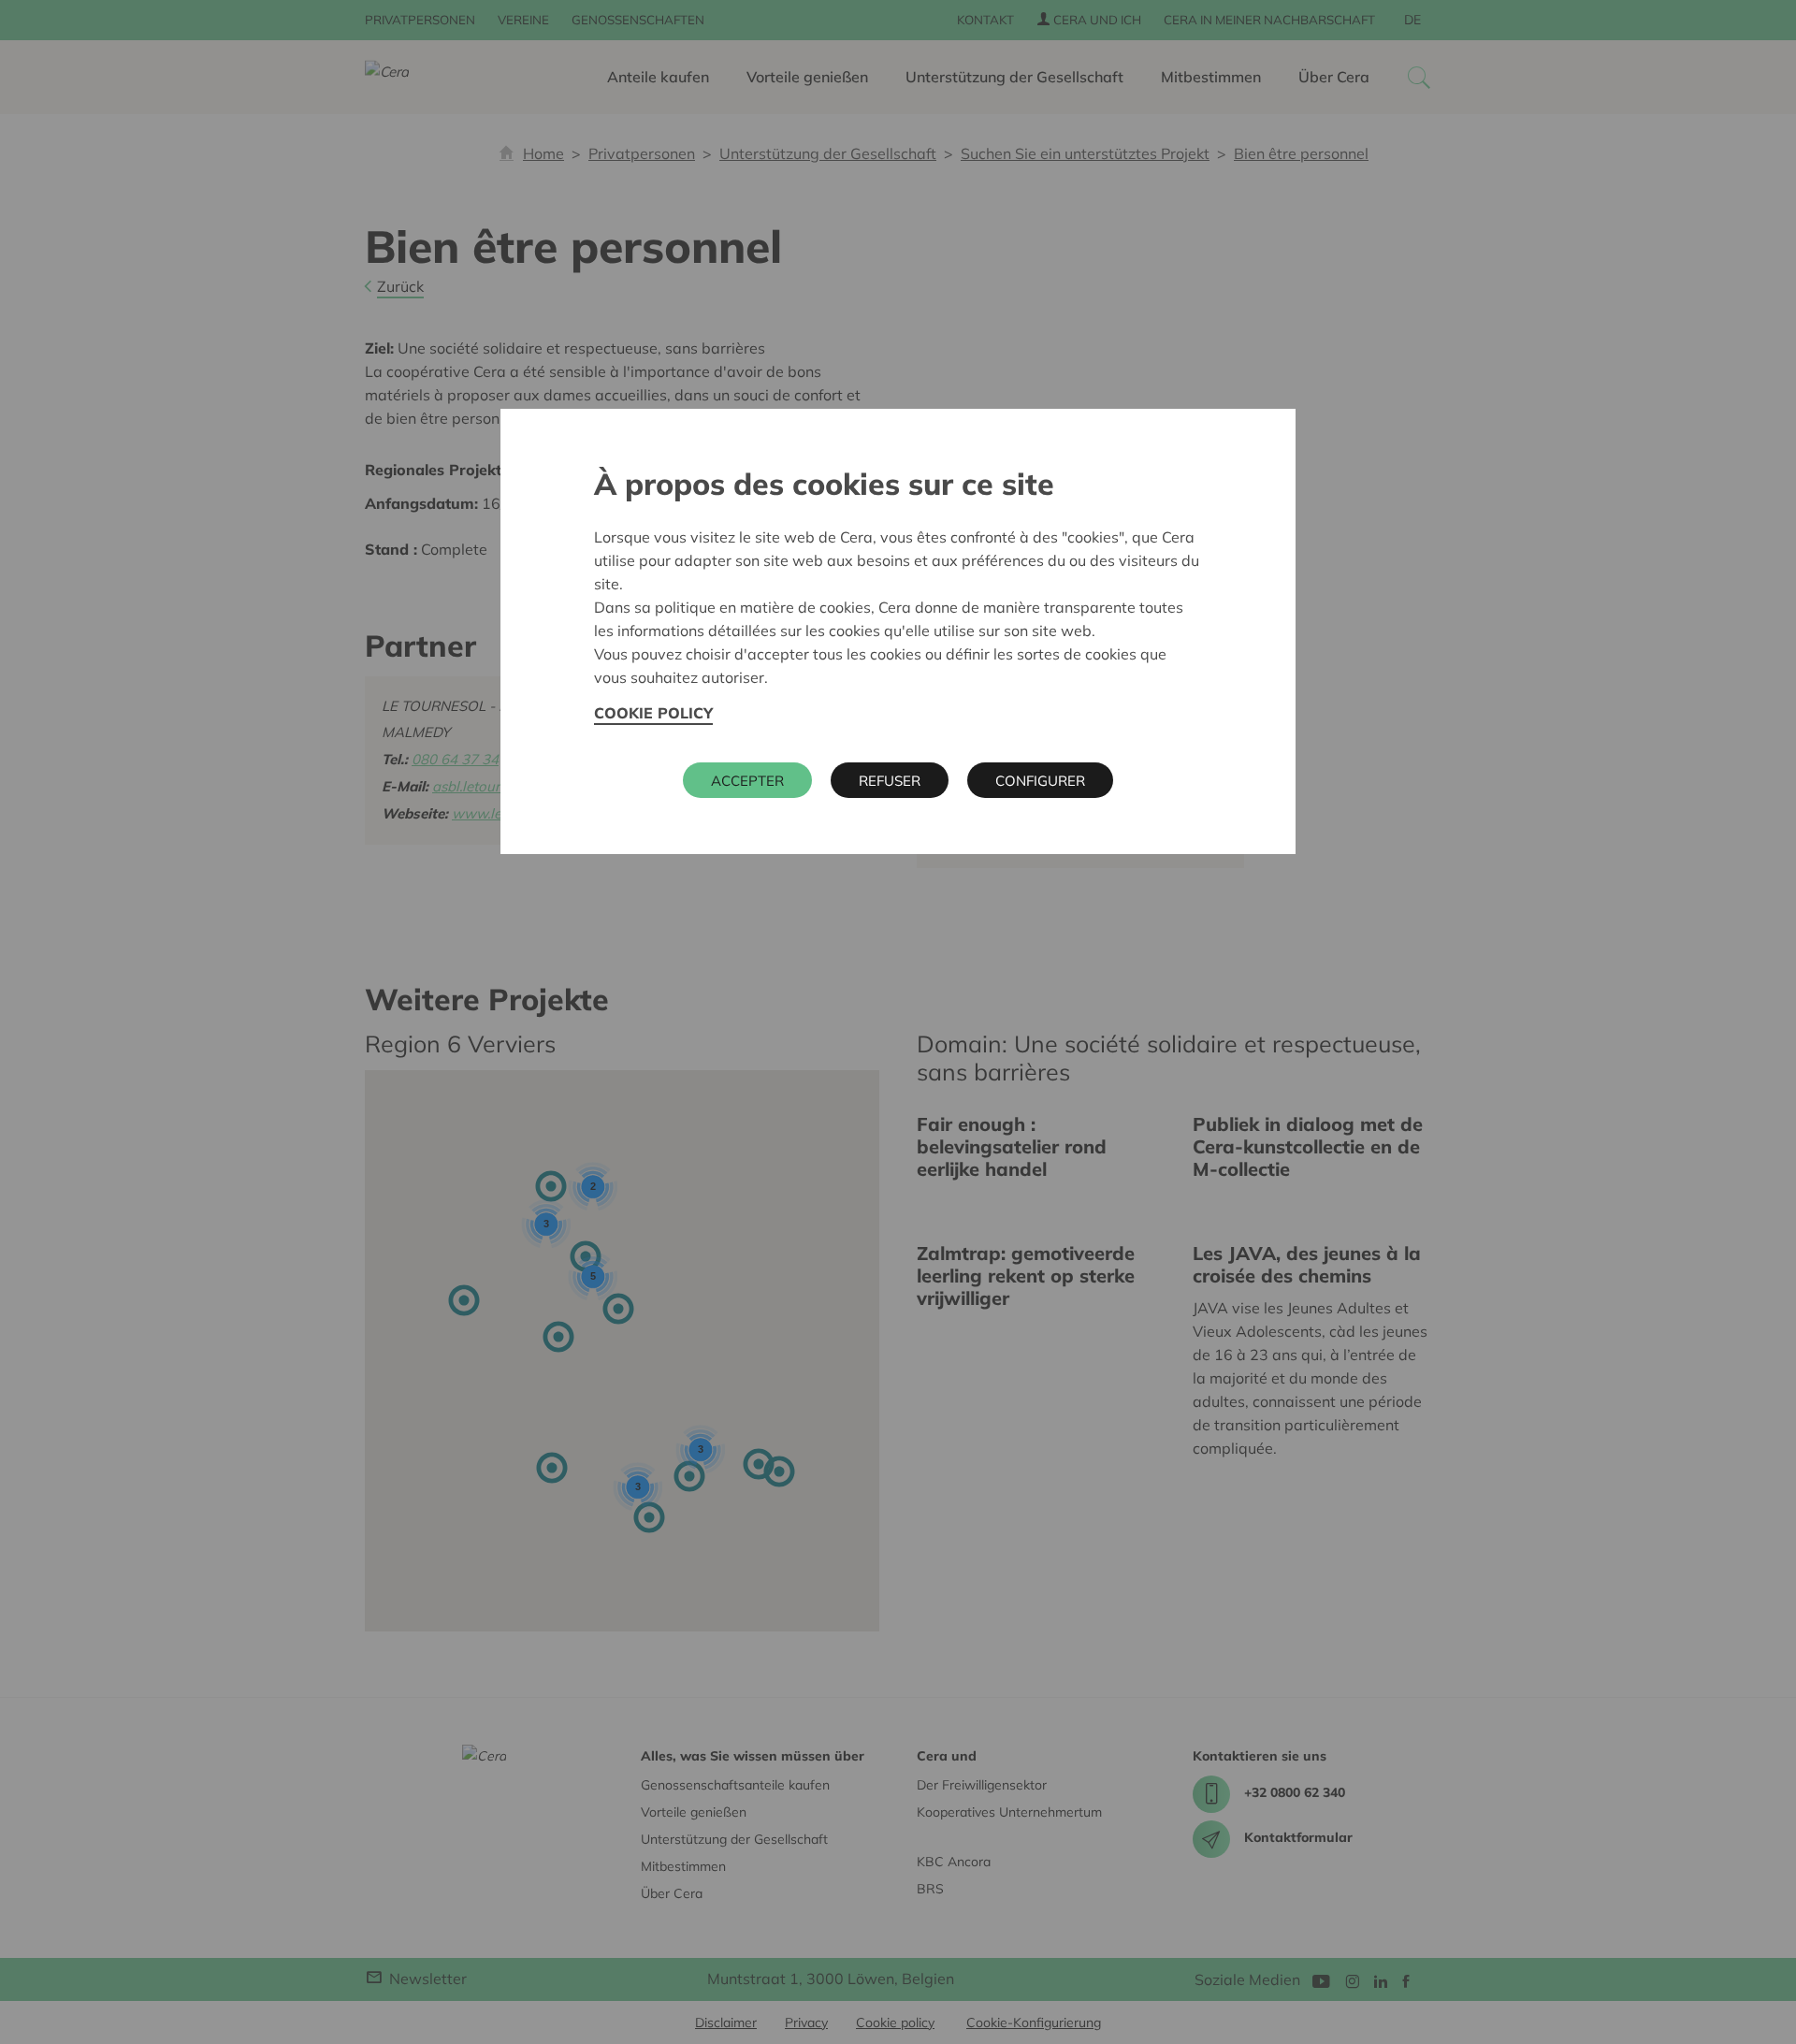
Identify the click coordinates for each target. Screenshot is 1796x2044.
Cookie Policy (653, 713)
